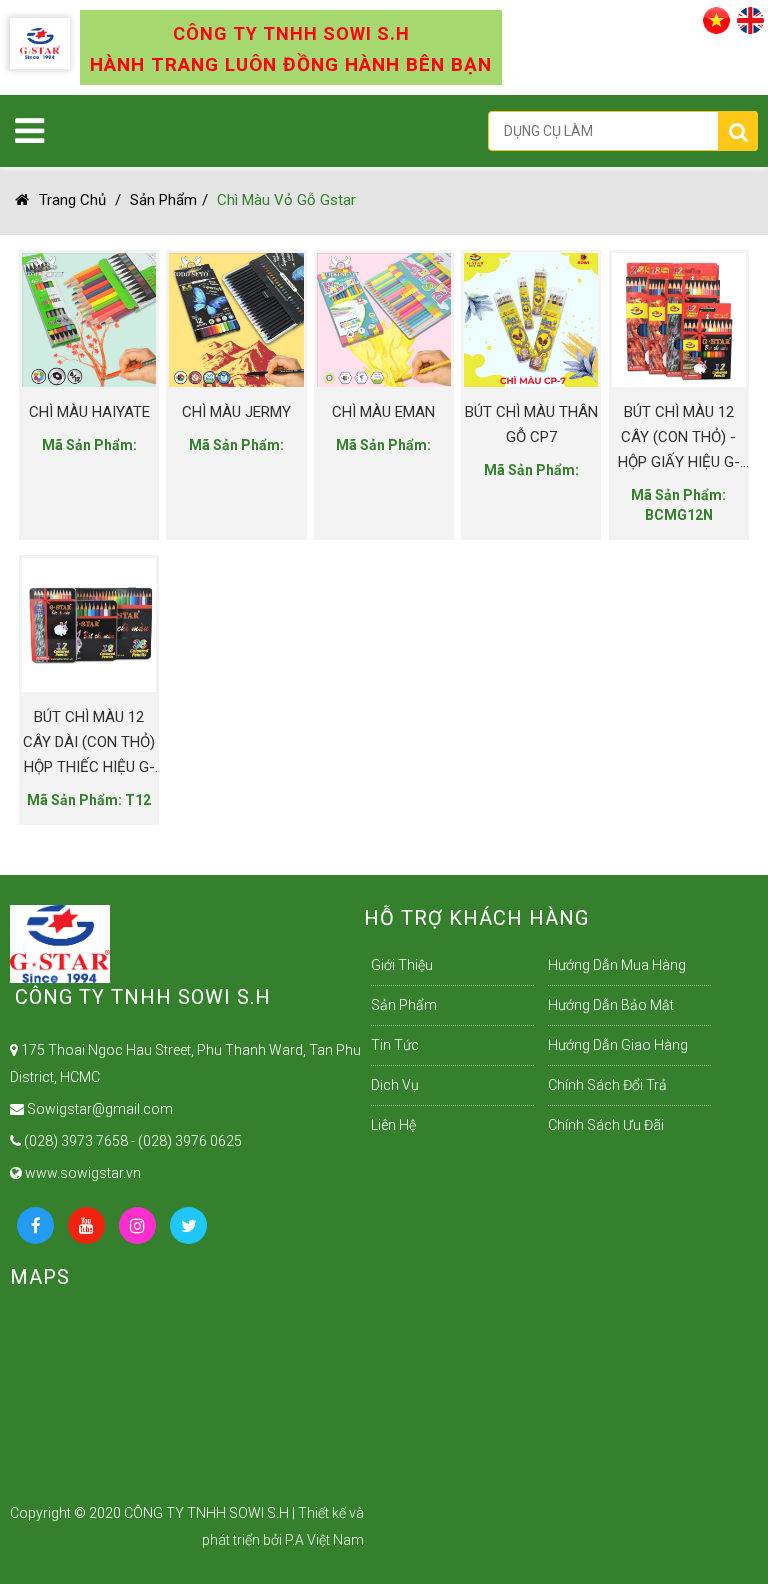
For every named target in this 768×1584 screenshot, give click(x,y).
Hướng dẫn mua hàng (617, 965)
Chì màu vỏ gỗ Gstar (286, 200)
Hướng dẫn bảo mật (611, 1005)
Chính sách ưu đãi (606, 1125)
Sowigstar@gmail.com (98, 1109)
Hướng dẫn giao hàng (618, 1045)
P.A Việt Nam (324, 1540)
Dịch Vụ (395, 1085)
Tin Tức (395, 1045)
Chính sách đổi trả (607, 1085)
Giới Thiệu (402, 965)
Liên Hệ (393, 1125)
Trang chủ (72, 200)
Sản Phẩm (163, 200)
